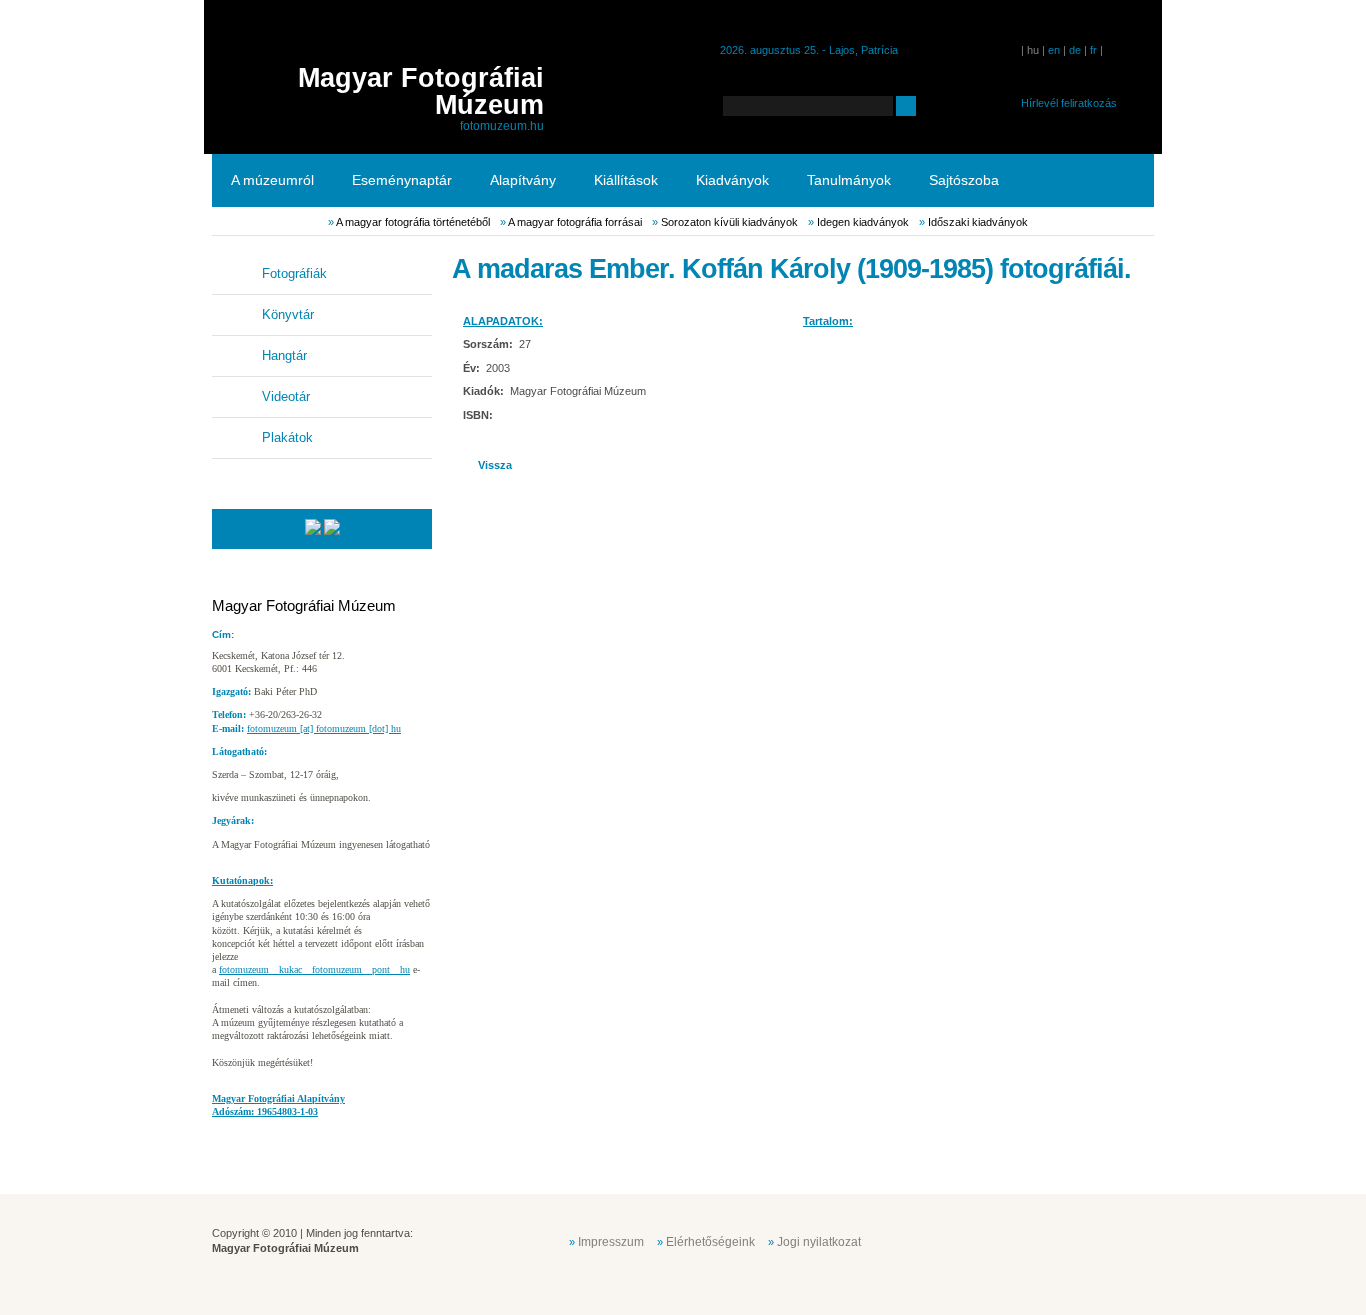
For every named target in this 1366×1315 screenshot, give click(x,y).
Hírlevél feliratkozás (1069, 103)
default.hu (1011, 1240)
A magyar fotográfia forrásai (575, 222)
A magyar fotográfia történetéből (413, 222)
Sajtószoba (964, 180)
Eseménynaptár (402, 180)
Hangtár (284, 355)
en (1054, 50)
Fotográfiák (294, 273)
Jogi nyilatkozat (819, 1242)
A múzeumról (272, 180)
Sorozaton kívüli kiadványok (729, 222)
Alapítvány (523, 180)
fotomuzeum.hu (502, 126)
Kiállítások (626, 180)
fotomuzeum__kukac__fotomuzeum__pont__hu (314, 969)
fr (1093, 50)
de (1075, 50)
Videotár (286, 396)
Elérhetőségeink (710, 1242)
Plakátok (287, 437)
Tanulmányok (849, 180)
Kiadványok (732, 180)
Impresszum (611, 1242)
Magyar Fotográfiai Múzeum (421, 91)
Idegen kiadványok (863, 222)
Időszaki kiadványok (978, 222)
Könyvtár (288, 314)
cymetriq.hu (1111, 1240)
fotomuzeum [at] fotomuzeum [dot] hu (324, 728)
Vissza (495, 465)
